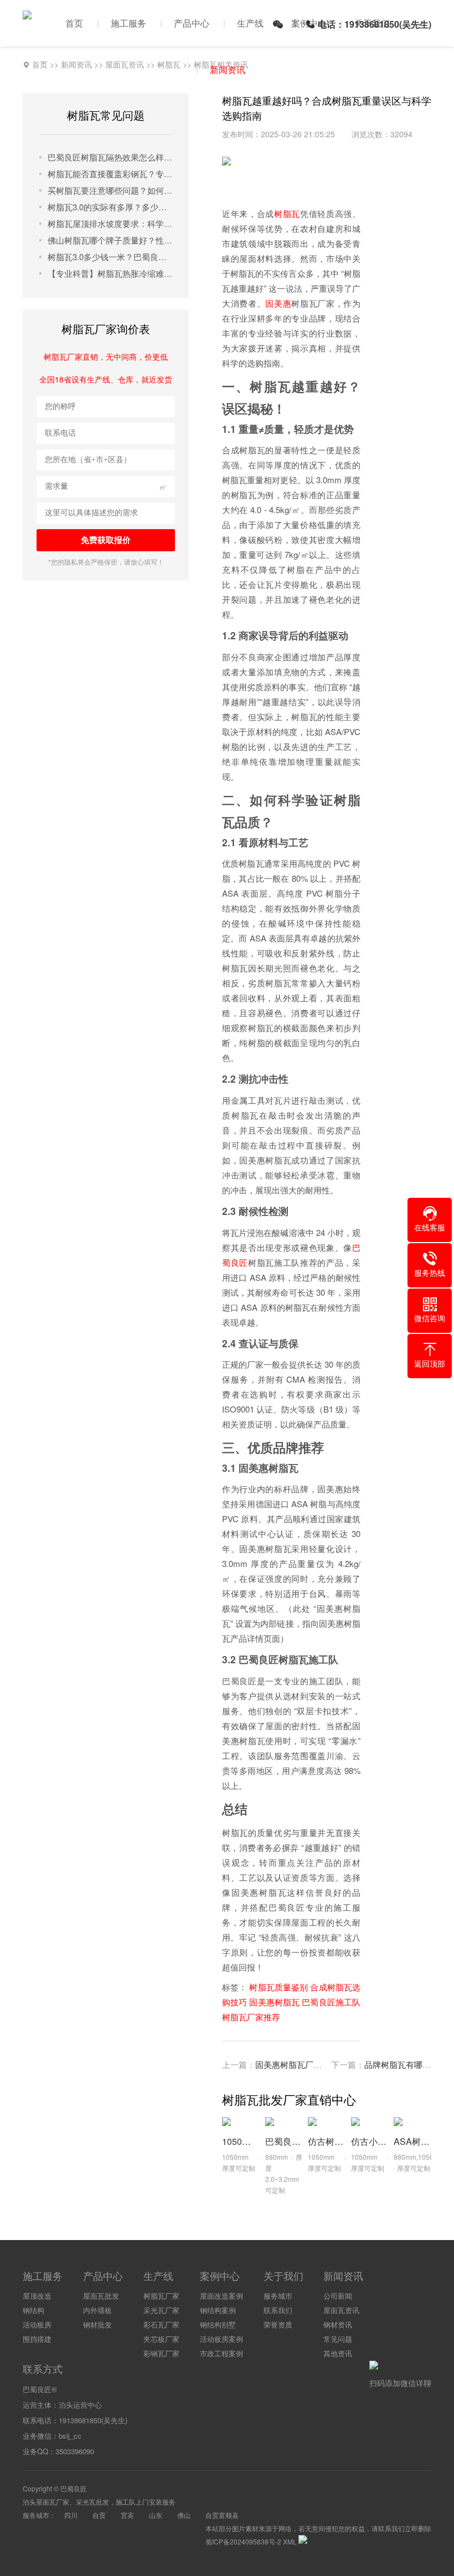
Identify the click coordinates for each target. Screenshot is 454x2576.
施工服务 (128, 23)
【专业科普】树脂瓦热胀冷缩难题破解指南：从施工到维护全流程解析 (110, 273)
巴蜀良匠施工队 (331, 2002)
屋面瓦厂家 (53, 2502)
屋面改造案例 (221, 2296)
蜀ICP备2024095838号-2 (243, 2541)
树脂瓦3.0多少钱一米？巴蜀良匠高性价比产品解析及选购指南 (110, 257)
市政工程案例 (221, 2353)
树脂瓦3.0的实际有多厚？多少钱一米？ (110, 207)
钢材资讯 (338, 2324)
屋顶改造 (37, 2296)
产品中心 (192, 23)
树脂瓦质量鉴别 (278, 1987)
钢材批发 (97, 2324)
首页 (74, 23)
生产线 (250, 23)
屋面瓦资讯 (341, 2310)
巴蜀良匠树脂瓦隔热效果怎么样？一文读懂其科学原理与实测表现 (110, 157)
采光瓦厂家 (161, 2310)
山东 (156, 2515)
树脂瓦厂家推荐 (251, 2017)
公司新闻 (338, 2296)
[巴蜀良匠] (27, 14)
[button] (430, 1219)
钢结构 (33, 2310)
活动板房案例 (221, 2339)
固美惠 (278, 303)
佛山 (184, 2515)
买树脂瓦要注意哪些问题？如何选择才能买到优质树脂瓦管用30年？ (110, 190)
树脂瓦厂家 (161, 2296)
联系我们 (278, 2310)
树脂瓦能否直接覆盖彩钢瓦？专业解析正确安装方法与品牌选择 (110, 174)
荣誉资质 (278, 2324)
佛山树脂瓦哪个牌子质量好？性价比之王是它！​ (110, 240)
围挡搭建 (37, 2339)
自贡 (99, 2515)
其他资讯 (338, 2353)
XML (290, 2541)
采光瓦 (86, 2502)
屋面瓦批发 (101, 2296)
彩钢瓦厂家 (161, 2353)
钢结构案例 (218, 2310)
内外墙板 (97, 2310)
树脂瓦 (287, 213)
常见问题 (338, 2339)
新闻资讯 (228, 69)
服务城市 (278, 2296)
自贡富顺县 (222, 2515)
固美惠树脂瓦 (274, 2002)
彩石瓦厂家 (161, 2324)
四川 (71, 2515)
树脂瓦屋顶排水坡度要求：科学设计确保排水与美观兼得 (110, 223)
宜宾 (127, 2515)
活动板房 (37, 2324)
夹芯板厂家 (161, 2339)
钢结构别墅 (218, 2324)
